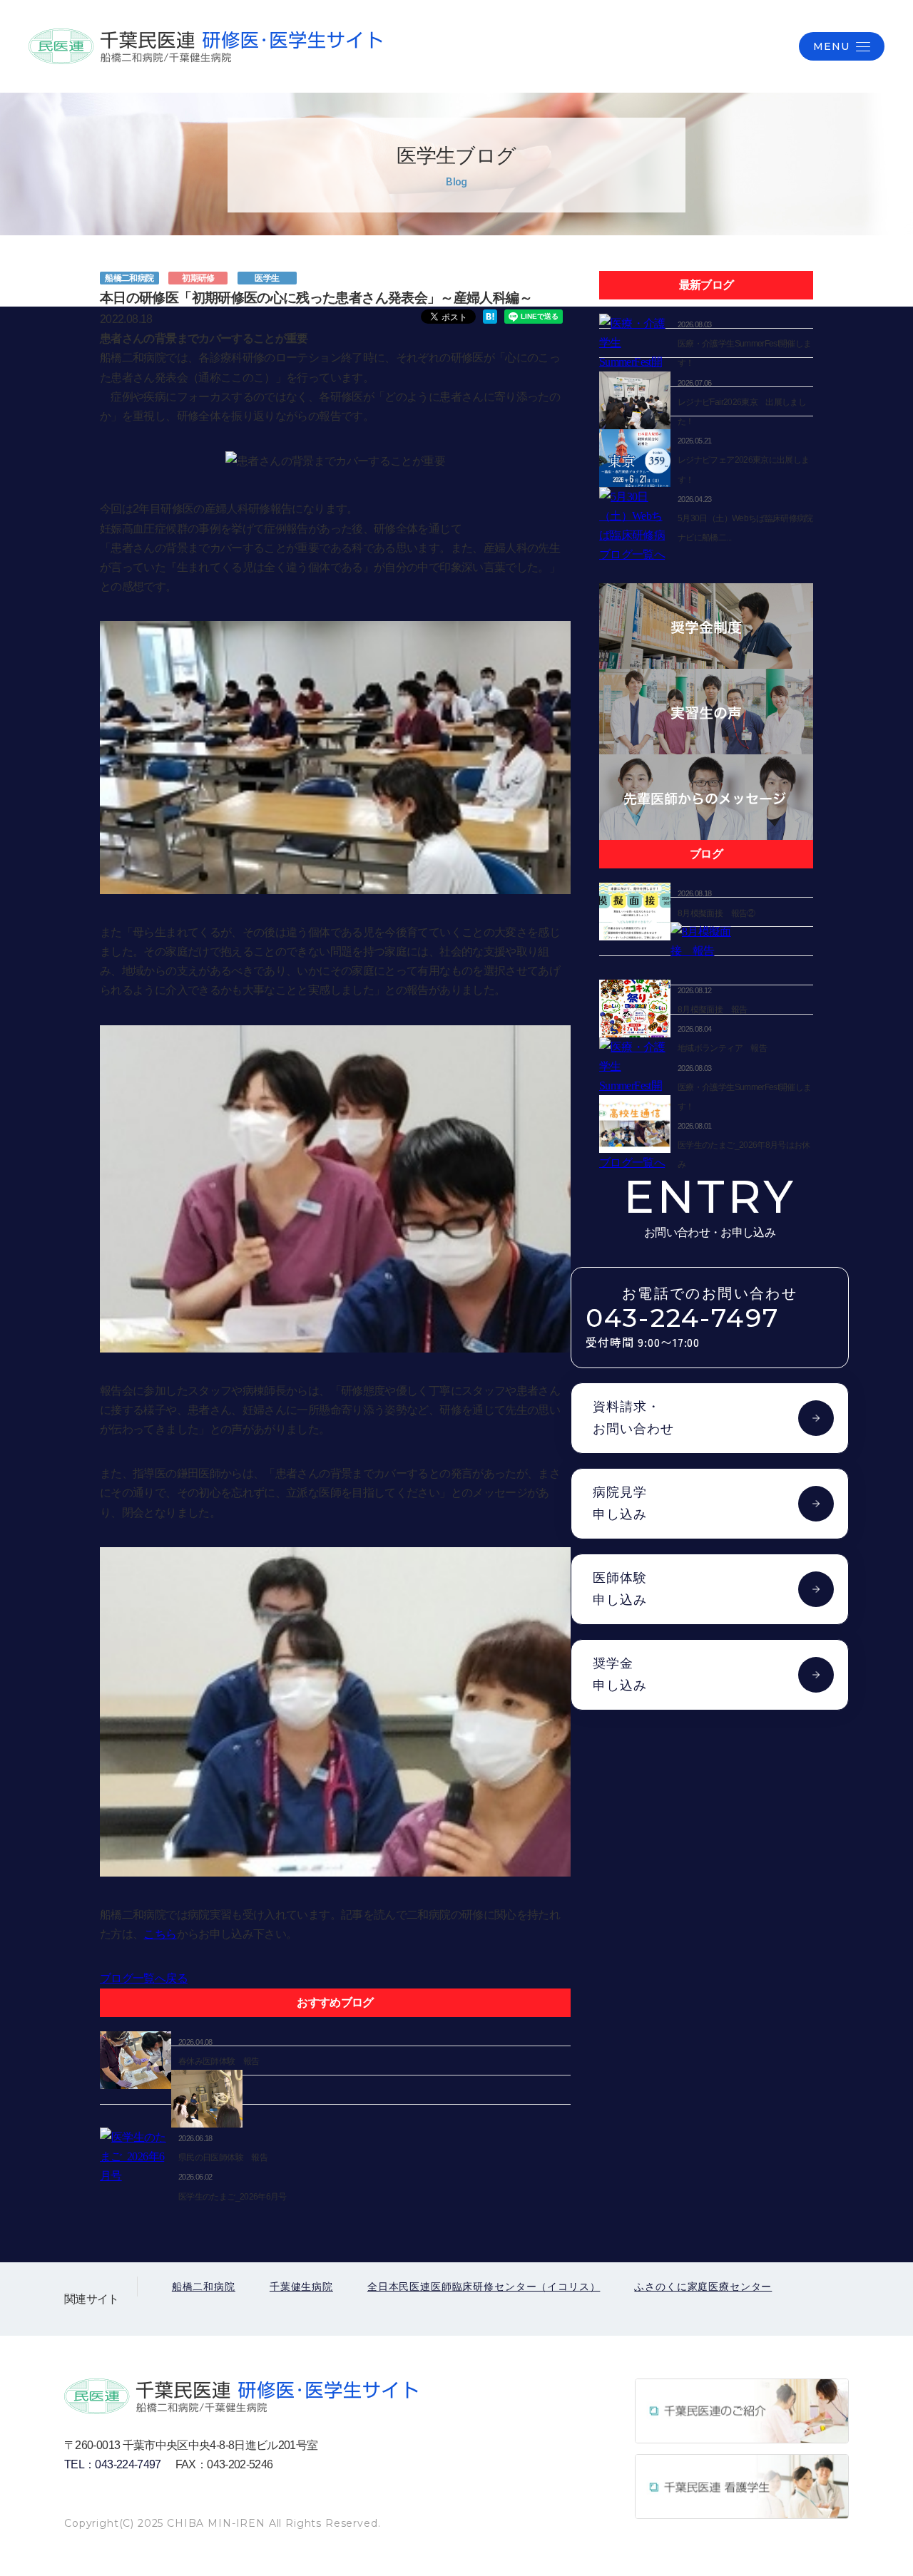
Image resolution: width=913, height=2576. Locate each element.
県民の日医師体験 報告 (223, 2157)
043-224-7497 (682, 1328)
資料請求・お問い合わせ (633, 1418)
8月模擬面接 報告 (712, 1010)
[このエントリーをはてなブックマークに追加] (490, 315)
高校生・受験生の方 (629, 46)
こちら (160, 1934)
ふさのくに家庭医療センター (703, 2287)
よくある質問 (741, 46)
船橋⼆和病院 (204, 2287)
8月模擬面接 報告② (716, 913)
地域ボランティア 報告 (722, 1048)
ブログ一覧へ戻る (144, 1978)
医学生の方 (523, 46)
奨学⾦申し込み (620, 1674)
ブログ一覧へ (632, 554)
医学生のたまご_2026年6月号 (233, 2197)
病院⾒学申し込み (620, 1503)
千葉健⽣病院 (301, 2287)
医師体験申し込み (620, 1589)
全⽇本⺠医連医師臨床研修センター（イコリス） (484, 2287)
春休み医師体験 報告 (219, 2061)
